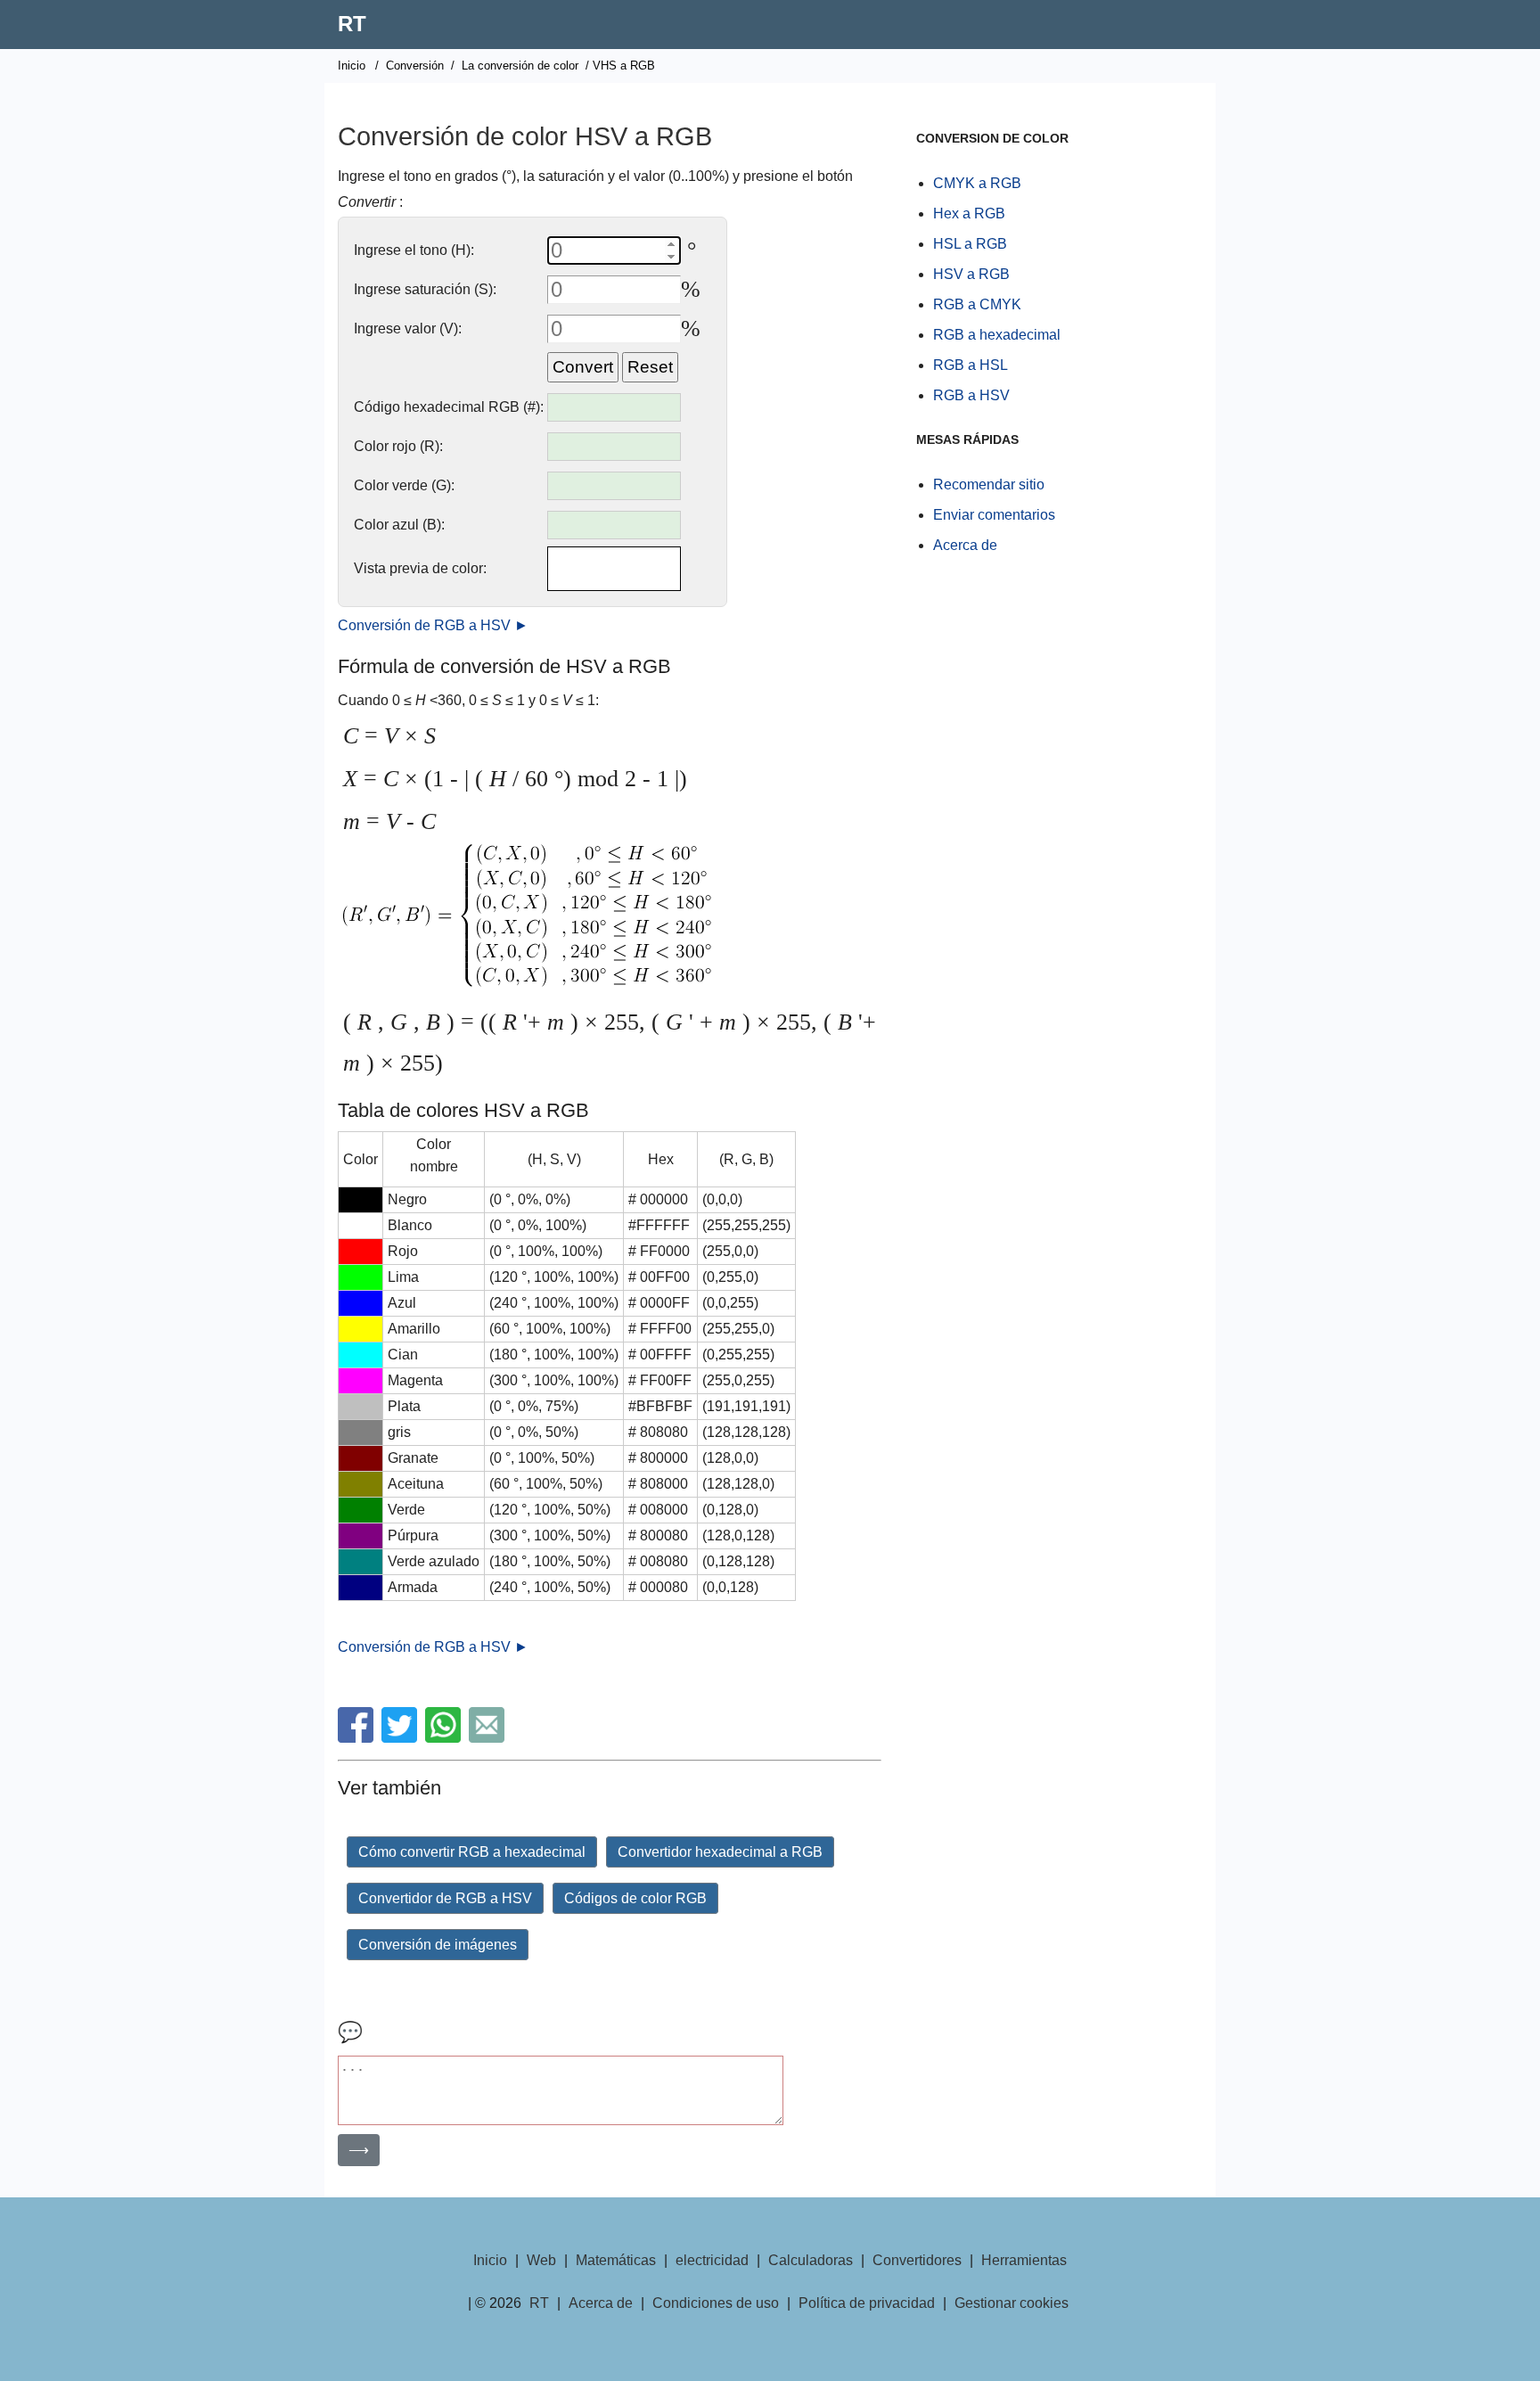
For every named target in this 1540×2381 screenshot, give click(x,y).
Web (541, 2260)
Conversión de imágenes (438, 1945)
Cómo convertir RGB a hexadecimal (472, 1852)
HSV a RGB (971, 274)
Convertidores (917, 2260)
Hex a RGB (969, 213)
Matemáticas (616, 2260)
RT (352, 24)
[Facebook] (358, 1738)
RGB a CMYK (977, 304)
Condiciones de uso (716, 2303)
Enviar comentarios (994, 515)
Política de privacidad (867, 2303)
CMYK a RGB (977, 183)
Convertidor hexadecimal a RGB (720, 1852)
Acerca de (965, 545)
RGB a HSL (971, 365)
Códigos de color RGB (635, 1898)
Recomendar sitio (989, 484)
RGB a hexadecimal (997, 335)
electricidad (712, 2260)
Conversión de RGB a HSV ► (433, 625)
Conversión (415, 66)
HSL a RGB (970, 244)
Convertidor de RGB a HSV (445, 1898)
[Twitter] (401, 1738)
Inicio (352, 66)
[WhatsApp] (445, 1738)
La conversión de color (520, 66)
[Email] (489, 1738)
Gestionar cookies (1012, 2303)
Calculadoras (811, 2260)
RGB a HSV (971, 395)
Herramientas (1024, 2260)
